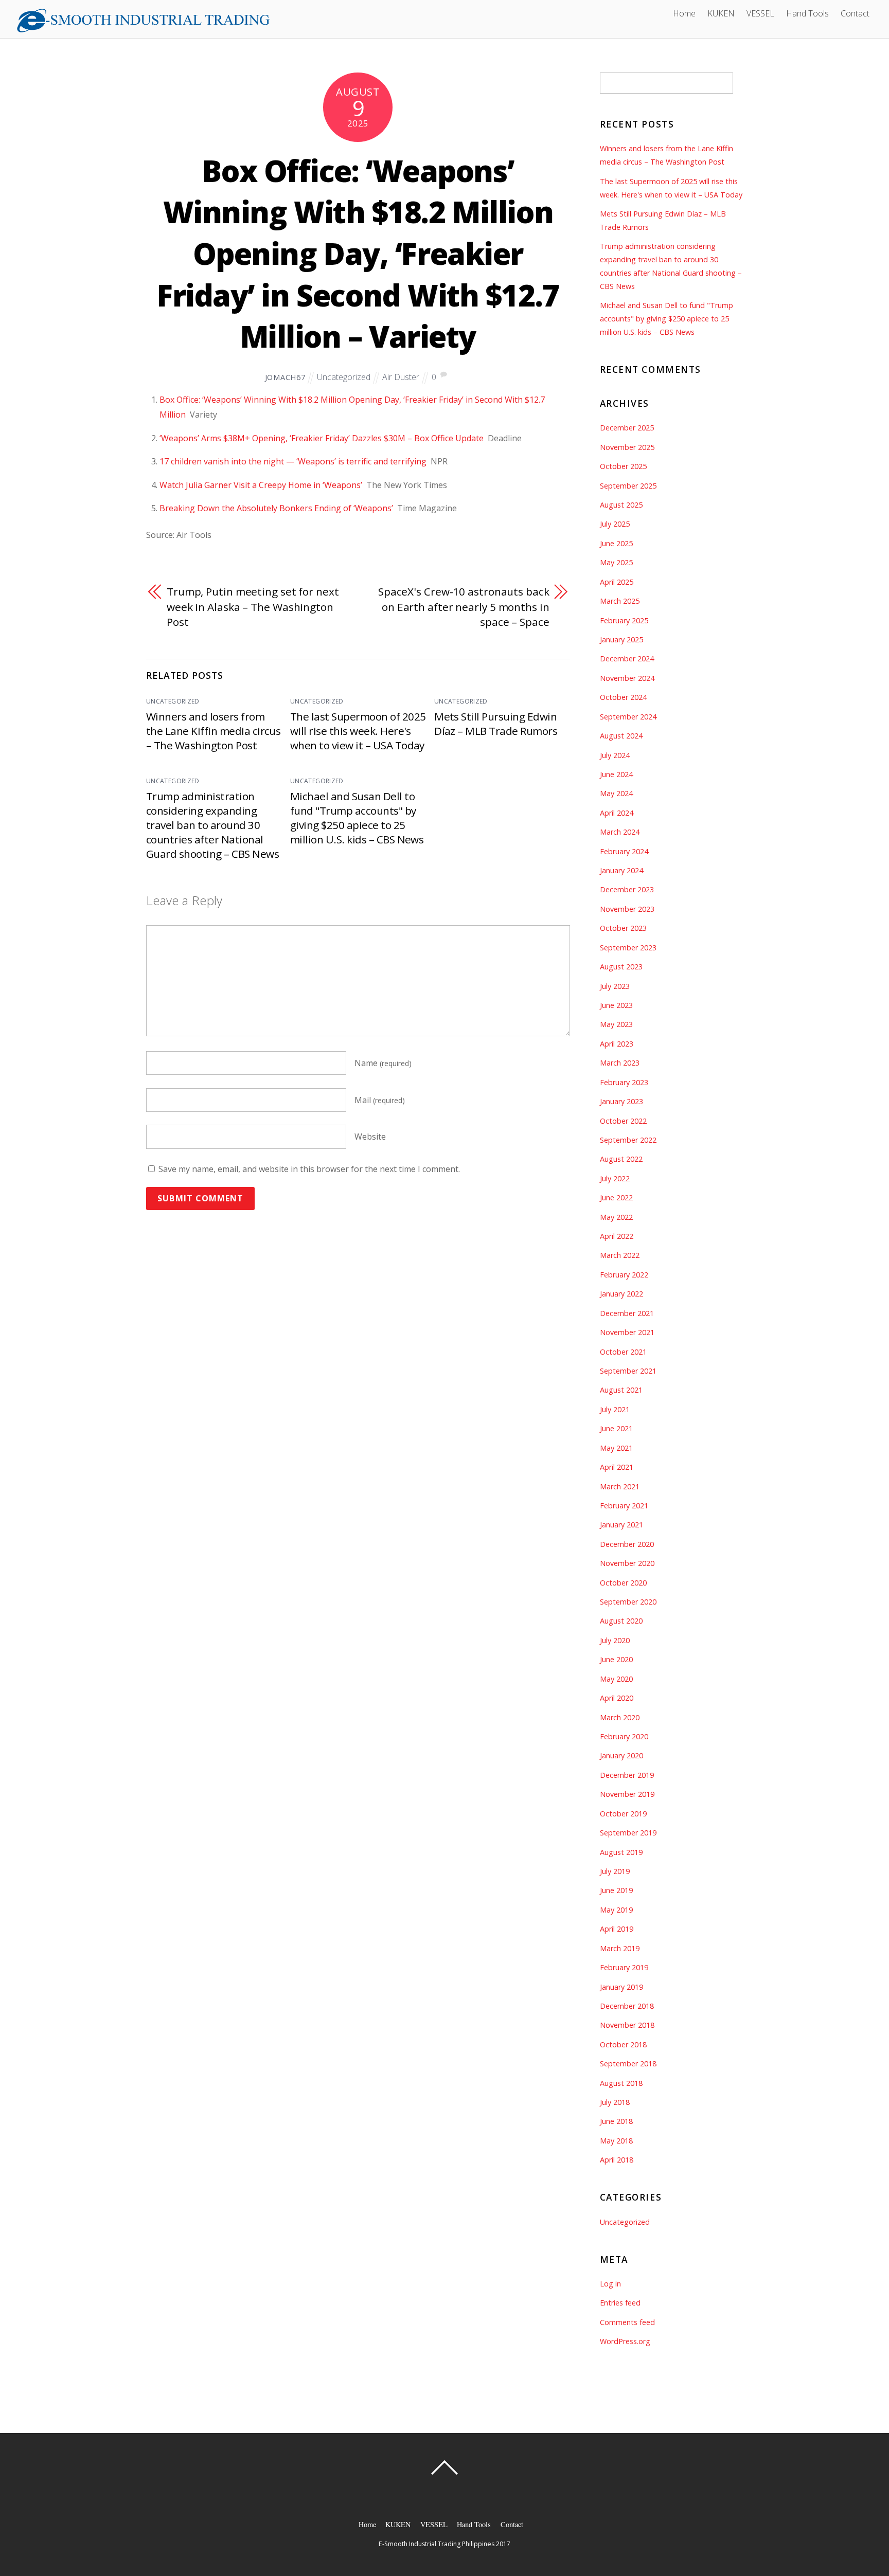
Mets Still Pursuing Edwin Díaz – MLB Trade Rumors (496, 724)
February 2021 (624, 1506)
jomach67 (285, 377)
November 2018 (627, 2025)
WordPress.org (625, 2341)
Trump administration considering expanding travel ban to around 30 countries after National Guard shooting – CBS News (212, 825)
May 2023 (616, 1024)
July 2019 (615, 1871)
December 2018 (627, 2006)
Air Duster (401, 377)
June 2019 (616, 1890)
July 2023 (615, 986)
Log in (610, 2284)
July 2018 (615, 2102)
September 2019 (628, 1833)
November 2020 (627, 1563)
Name (383, 1063)
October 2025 (623, 466)
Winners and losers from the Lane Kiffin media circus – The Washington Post (213, 731)
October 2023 (623, 928)
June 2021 (616, 1428)
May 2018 (616, 2141)
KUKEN (721, 13)
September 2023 (628, 948)
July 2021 (615, 1409)
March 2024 (620, 832)
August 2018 (621, 2083)
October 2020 (623, 1583)
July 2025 (615, 524)
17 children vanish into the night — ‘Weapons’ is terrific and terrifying (293, 461)
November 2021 (627, 1332)
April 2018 (617, 2160)
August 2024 (621, 736)
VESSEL (760, 13)
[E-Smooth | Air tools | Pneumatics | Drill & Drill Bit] (143, 29)
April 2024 (617, 813)
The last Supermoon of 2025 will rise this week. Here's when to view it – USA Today (358, 731)
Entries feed (620, 2303)
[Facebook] (280, 12)
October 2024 (623, 697)
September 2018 (628, 2064)
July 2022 (615, 1178)
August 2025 (621, 505)
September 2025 (628, 486)
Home (684, 13)
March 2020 (620, 1717)
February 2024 (624, 851)
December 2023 (627, 889)
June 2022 (616, 1197)
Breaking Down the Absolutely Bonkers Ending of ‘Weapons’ (276, 508)
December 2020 (627, 1544)
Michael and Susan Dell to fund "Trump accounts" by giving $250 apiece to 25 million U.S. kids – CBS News (357, 818)
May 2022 (616, 1217)
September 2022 (628, 1140)
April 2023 (617, 1044)
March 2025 (620, 601)
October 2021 (623, 1352)
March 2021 (620, 1487)
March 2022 (620, 1255)
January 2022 (621, 1294)
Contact (855, 13)
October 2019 (623, 1814)
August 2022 (621, 1159)
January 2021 (621, 1525)
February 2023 (624, 1082)
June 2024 (616, 774)
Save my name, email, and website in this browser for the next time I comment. (309, 1169)
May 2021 (616, 1448)
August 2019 (621, 1852)
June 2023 (616, 1005)
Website (370, 1137)
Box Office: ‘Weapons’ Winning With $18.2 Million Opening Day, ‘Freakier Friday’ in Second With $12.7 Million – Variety (358, 254)
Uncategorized (344, 377)
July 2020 (615, 1640)
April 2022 (617, 1236)
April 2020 (617, 1698)
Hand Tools (807, 13)
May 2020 (616, 1679)
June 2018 (616, 2121)
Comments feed (627, 2322)
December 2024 (627, 659)
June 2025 (616, 543)
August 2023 (621, 967)
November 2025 (627, 447)
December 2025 (627, 428)
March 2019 (620, 1948)
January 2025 (621, 640)
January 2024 (621, 870)
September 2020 (628, 1602)
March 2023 (620, 1063)
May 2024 (616, 793)
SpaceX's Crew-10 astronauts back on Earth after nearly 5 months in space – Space (464, 607)
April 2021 (617, 1467)
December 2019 (627, 1775)
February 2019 (624, 1967)
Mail (380, 1100)
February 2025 (624, 620)
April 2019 (617, 1929)
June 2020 (616, 1659)
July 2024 (615, 755)
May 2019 (616, 1910)
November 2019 (627, 1794)
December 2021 (627, 1313)
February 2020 (624, 1736)
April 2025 (617, 582)
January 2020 (621, 1755)
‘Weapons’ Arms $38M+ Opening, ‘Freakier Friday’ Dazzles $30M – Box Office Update (322, 438)
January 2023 (621, 1101)
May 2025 (616, 562)
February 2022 (624, 1275)
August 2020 (621, 1621)
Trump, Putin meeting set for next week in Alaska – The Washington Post (253, 607)
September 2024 (628, 717)
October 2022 (623, 1121)
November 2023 (627, 909)
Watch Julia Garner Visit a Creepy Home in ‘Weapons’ (261, 485)
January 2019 (621, 1987)
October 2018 (623, 2044)
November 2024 (627, 678)
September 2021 (628, 1371)
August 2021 (621, 1390)
